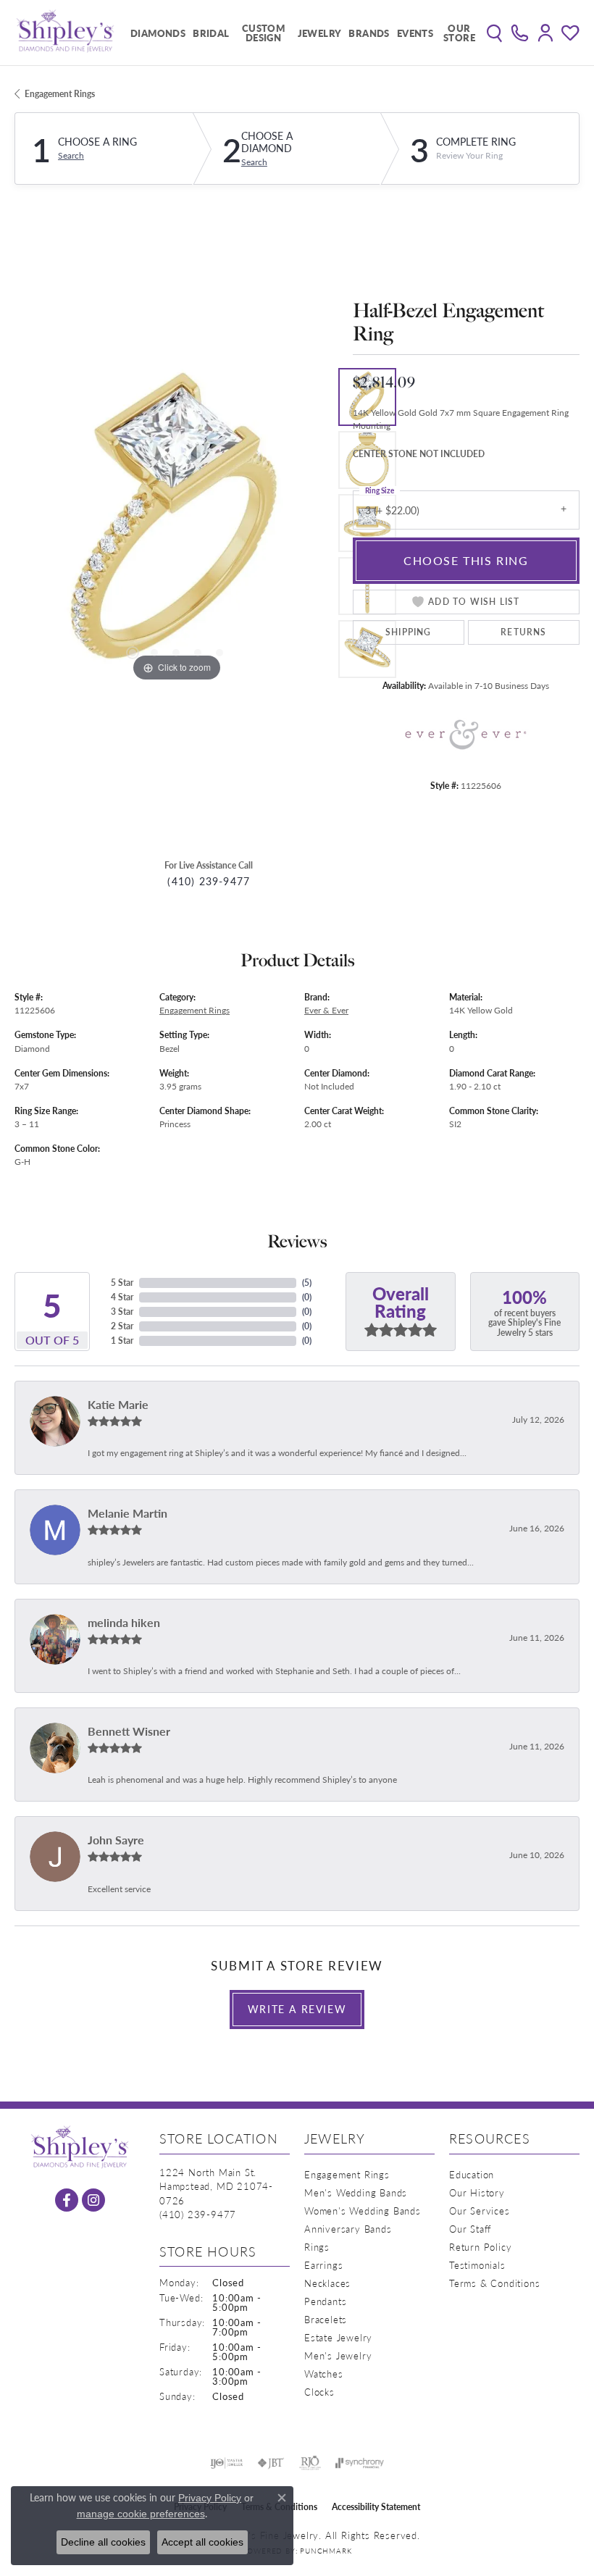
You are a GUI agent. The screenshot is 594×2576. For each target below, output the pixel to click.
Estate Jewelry (338, 2337)
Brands (369, 33)
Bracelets (326, 2319)
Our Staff (470, 2229)
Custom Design (263, 33)
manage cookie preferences (141, 2514)
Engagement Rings (60, 94)
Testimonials (477, 2265)
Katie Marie (118, 1404)
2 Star (122, 1326)
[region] (176, 523)
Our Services (480, 2211)
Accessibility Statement (376, 2507)
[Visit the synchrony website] (359, 2463)
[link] (520, 33)
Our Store (459, 33)
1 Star (122, 1341)
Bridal (211, 33)
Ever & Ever (326, 1010)
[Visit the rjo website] (310, 2463)
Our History (477, 2192)
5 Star (122, 1283)
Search (71, 156)
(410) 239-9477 (209, 881)
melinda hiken (124, 1622)
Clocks (319, 2392)
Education (472, 2174)
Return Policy (480, 2247)
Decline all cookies (103, 2542)
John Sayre (116, 1840)
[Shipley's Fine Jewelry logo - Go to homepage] (65, 33)
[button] (494, 33)
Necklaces (327, 2283)
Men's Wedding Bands (356, 2192)
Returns (523, 632)
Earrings (323, 2265)
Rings (317, 2247)
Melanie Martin (127, 1513)
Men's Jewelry (338, 2355)
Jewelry (320, 33)
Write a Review (297, 2009)
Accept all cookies (202, 2542)
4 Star (122, 1297)
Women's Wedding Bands (363, 2211)
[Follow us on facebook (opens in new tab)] (67, 2200)
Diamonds (158, 33)
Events (415, 33)
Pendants (325, 2301)
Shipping (409, 632)
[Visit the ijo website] (226, 2463)
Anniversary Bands (348, 2229)
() (307, 1283)
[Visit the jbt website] (271, 2463)
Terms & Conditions (494, 2283)
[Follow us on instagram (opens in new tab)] (93, 2200)
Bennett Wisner (129, 1731)
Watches (324, 2374)
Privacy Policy (210, 2498)
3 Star (122, 1312)
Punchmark (326, 2551)
